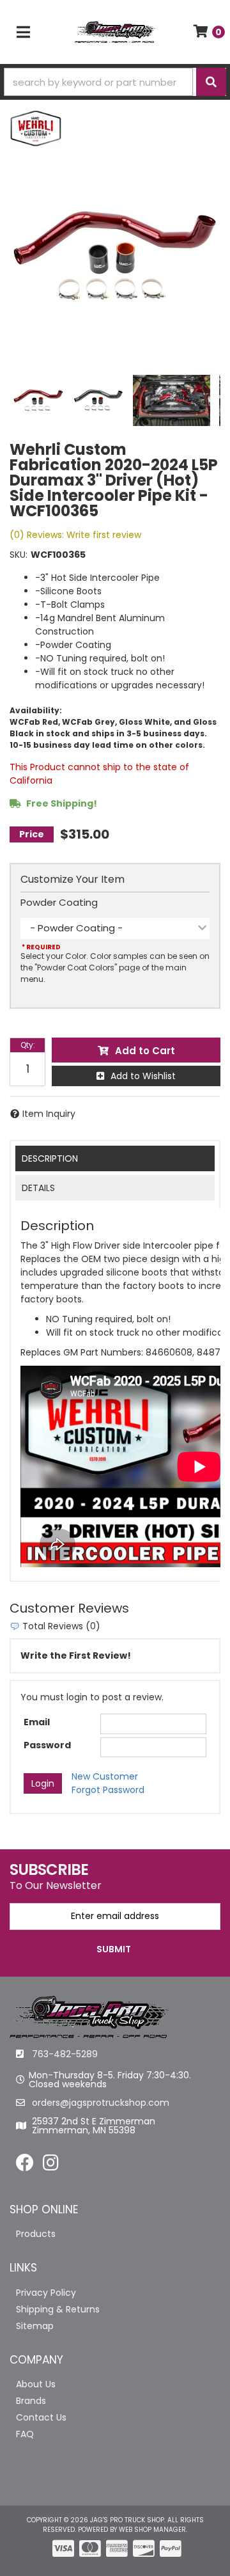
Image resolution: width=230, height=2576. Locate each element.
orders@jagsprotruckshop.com (101, 2103)
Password (47, 1745)
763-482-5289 (65, 2054)
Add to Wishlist (143, 1076)
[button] (115, 82)
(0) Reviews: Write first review (75, 535)
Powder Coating (59, 902)
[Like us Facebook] (25, 2166)
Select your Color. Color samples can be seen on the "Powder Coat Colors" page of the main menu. (115, 968)
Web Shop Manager (152, 2530)
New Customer (105, 1776)
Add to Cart (145, 1051)
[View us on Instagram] (51, 2166)
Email (37, 1722)
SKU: (19, 555)
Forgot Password (108, 1790)
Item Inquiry (49, 1114)
